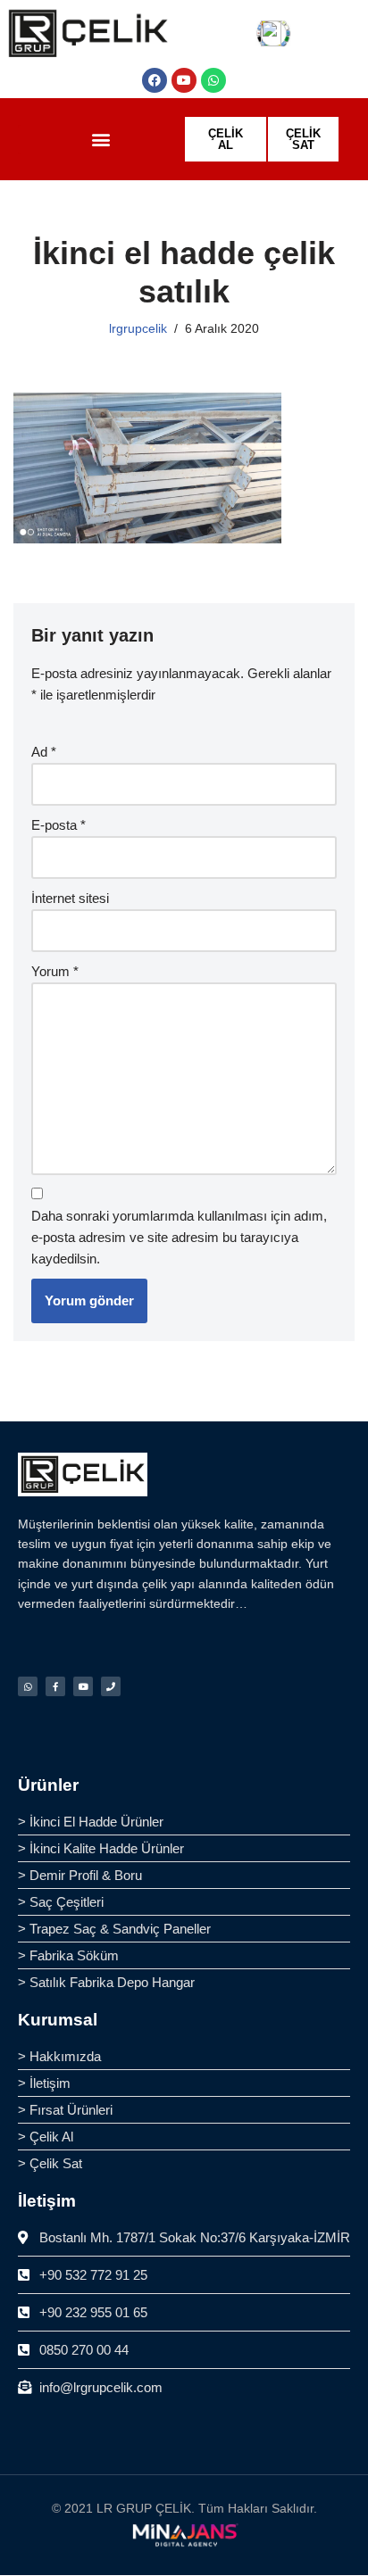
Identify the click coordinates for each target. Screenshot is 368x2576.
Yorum (55, 971)
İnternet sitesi (70, 898)
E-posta (59, 825)
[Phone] (111, 1686)
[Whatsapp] (213, 80)
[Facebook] (155, 80)
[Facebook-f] (55, 1686)
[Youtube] (184, 80)
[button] (101, 140)
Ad (44, 752)
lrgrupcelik (138, 329)
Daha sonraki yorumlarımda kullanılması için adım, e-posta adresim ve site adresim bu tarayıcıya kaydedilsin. (179, 1237)
